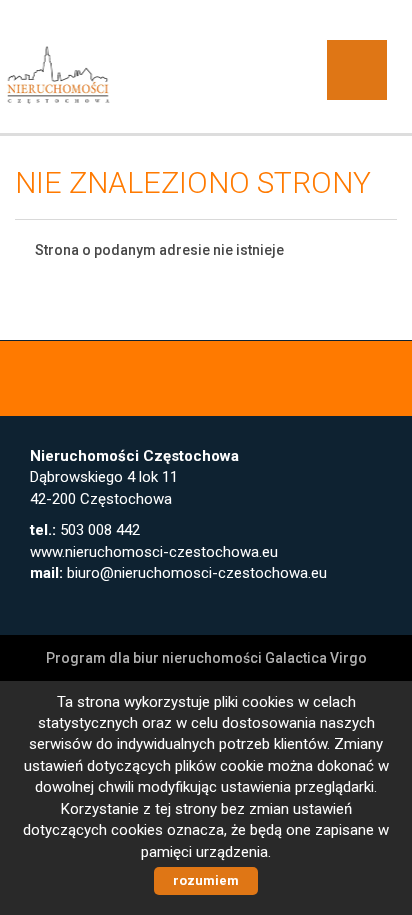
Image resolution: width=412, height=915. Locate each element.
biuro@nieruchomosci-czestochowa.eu (197, 573)
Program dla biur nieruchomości (155, 658)
